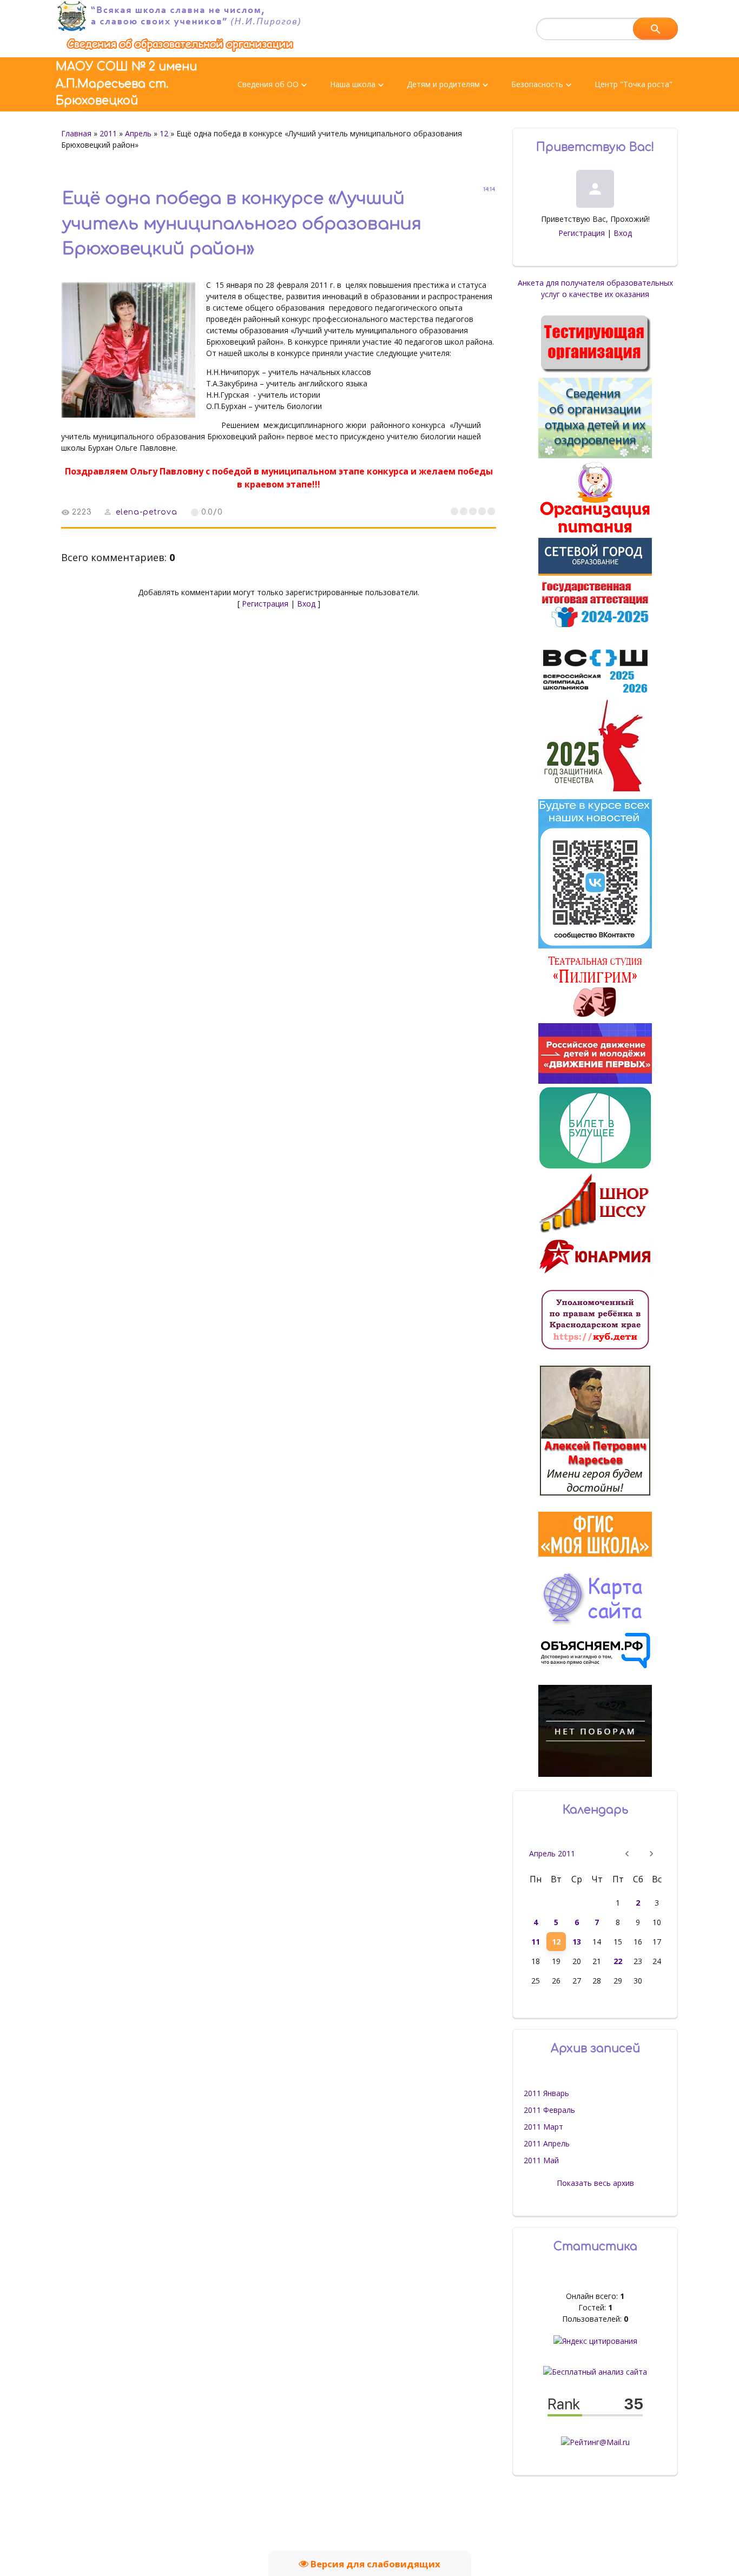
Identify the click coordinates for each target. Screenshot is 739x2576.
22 (618, 1961)
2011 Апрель (547, 2143)
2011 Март (543, 2127)
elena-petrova (147, 512)
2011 (108, 133)
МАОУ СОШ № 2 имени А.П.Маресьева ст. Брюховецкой (126, 84)
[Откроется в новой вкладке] (595, 573)
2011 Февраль (549, 2110)
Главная (76, 133)
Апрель (138, 133)
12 (164, 133)
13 (577, 1942)
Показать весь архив (595, 2183)
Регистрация (265, 604)
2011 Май (541, 2160)
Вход (306, 604)
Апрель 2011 (552, 1853)
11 (536, 1942)
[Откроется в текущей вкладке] (180, 52)
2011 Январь (546, 2093)
